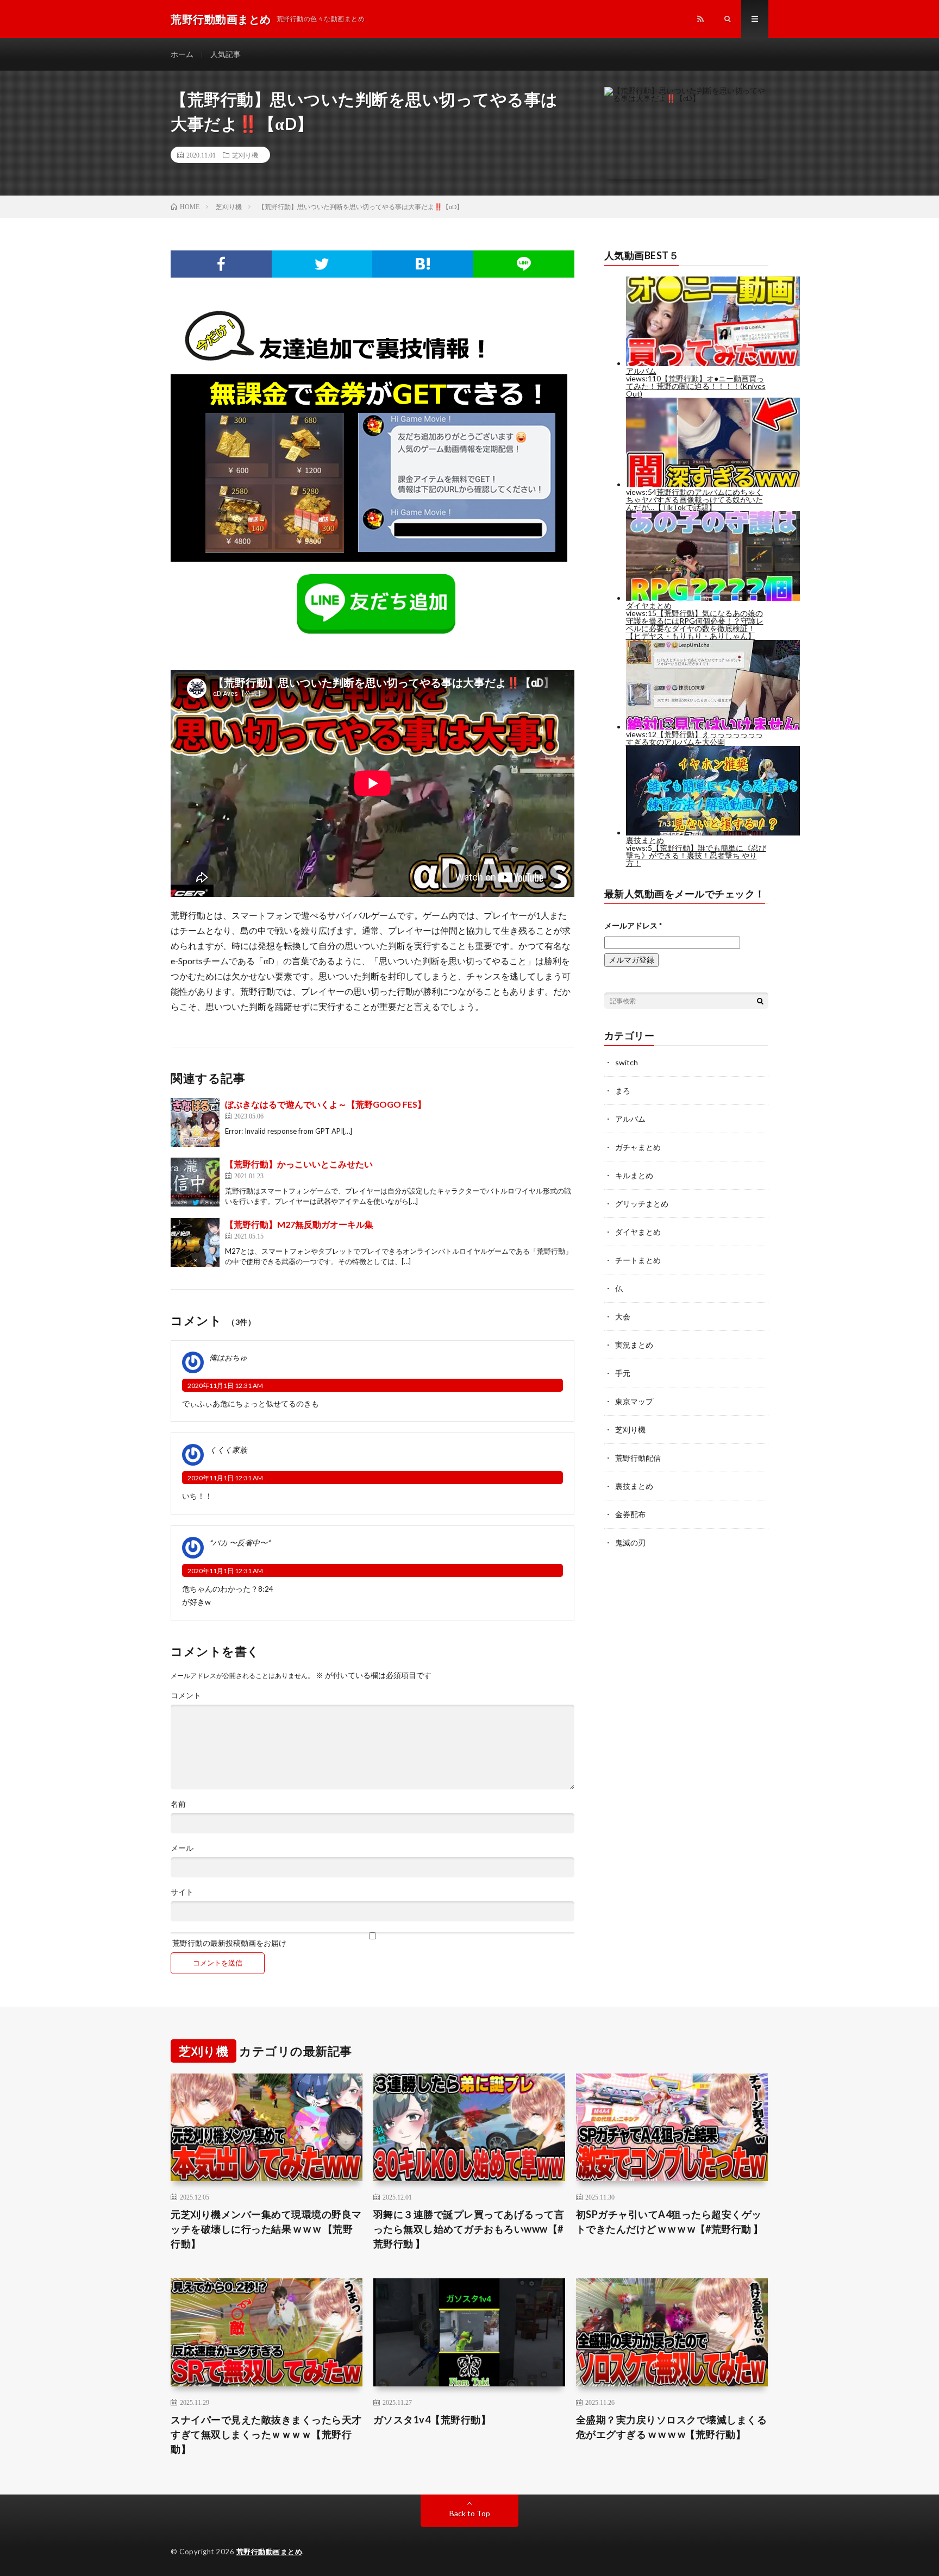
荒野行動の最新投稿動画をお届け (229, 1943)
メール (182, 1848)
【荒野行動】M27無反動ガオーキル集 (299, 1224)
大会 (623, 1317)
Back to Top (470, 2513)
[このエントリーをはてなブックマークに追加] (423, 264)
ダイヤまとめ (638, 1232)
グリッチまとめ (642, 1204)
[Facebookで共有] (221, 264)
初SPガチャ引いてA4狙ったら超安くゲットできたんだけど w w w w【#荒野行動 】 (670, 2222)
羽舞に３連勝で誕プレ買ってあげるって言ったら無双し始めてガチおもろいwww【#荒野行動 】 (469, 2229)
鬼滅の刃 (630, 1543)
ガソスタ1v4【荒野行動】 (432, 2420)
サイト (182, 1892)
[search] (760, 1001)
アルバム (630, 1119)
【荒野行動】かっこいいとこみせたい (299, 1164)
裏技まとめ (634, 1486)
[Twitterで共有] (322, 264)
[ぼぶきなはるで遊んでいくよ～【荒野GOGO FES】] (195, 1122)
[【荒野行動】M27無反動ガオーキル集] (195, 1242)
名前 (178, 1804)
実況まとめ (634, 1345)
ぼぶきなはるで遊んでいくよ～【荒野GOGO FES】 (325, 1104)
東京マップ (634, 1401)
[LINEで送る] (524, 264)
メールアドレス (633, 925)
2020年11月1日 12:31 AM (225, 1386)
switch (627, 1062)
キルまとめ (634, 1175)
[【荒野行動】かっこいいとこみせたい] (195, 1182)
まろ (623, 1091)
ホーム (182, 54)
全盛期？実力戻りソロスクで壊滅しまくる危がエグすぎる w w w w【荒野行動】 (672, 2427)
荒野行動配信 (638, 1458)
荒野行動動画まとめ (270, 2552)
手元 (623, 1373)
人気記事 (226, 54)
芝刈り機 (245, 155)
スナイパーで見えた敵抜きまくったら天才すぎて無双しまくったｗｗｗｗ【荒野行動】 (266, 2434)
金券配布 (630, 1514)
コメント (186, 1695)
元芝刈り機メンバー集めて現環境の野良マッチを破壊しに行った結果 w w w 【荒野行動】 (266, 2229)
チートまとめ (638, 1260)
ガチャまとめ (638, 1147)
